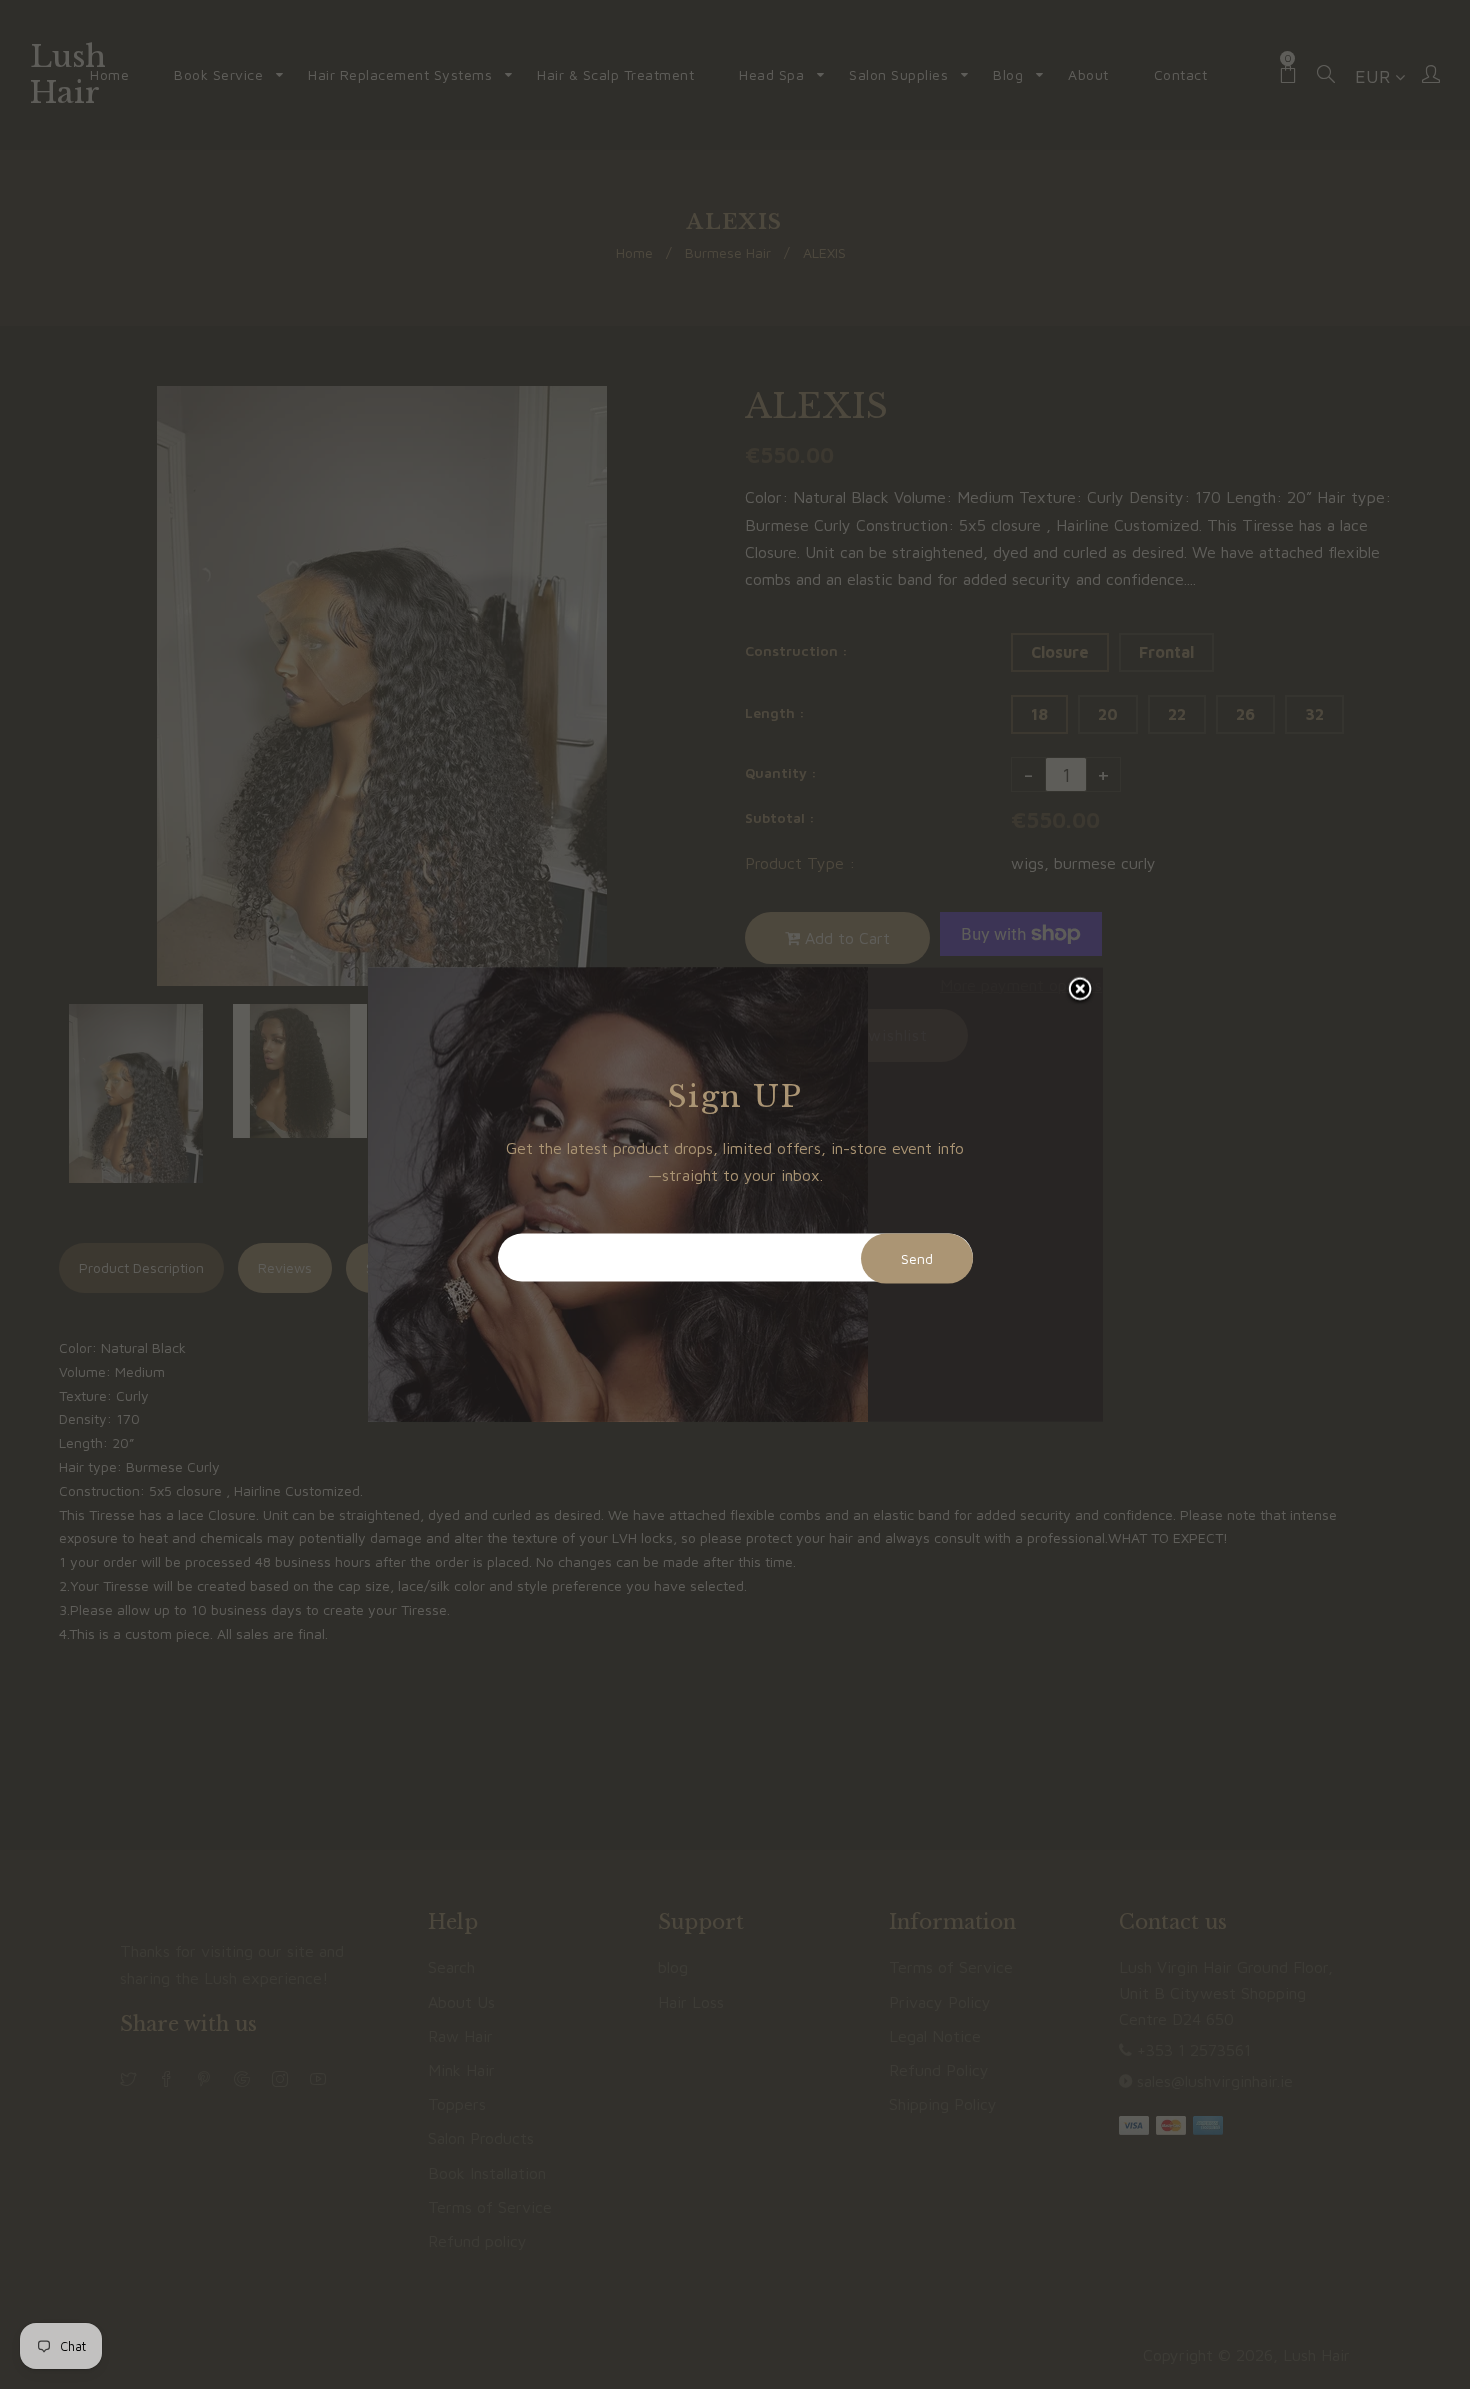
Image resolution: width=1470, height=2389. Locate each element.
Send (917, 1258)
